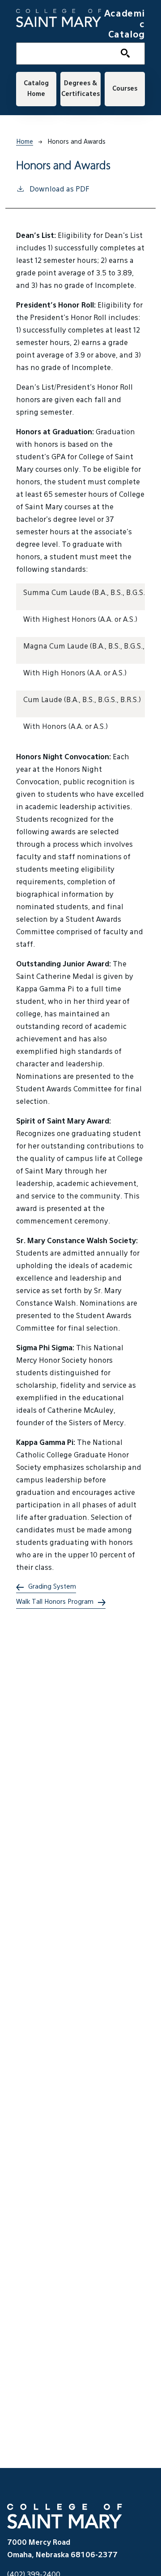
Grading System (52, 1587)
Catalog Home (36, 89)
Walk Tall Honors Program (55, 1602)
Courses (125, 89)
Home (25, 142)
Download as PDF (59, 190)
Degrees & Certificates (80, 89)
